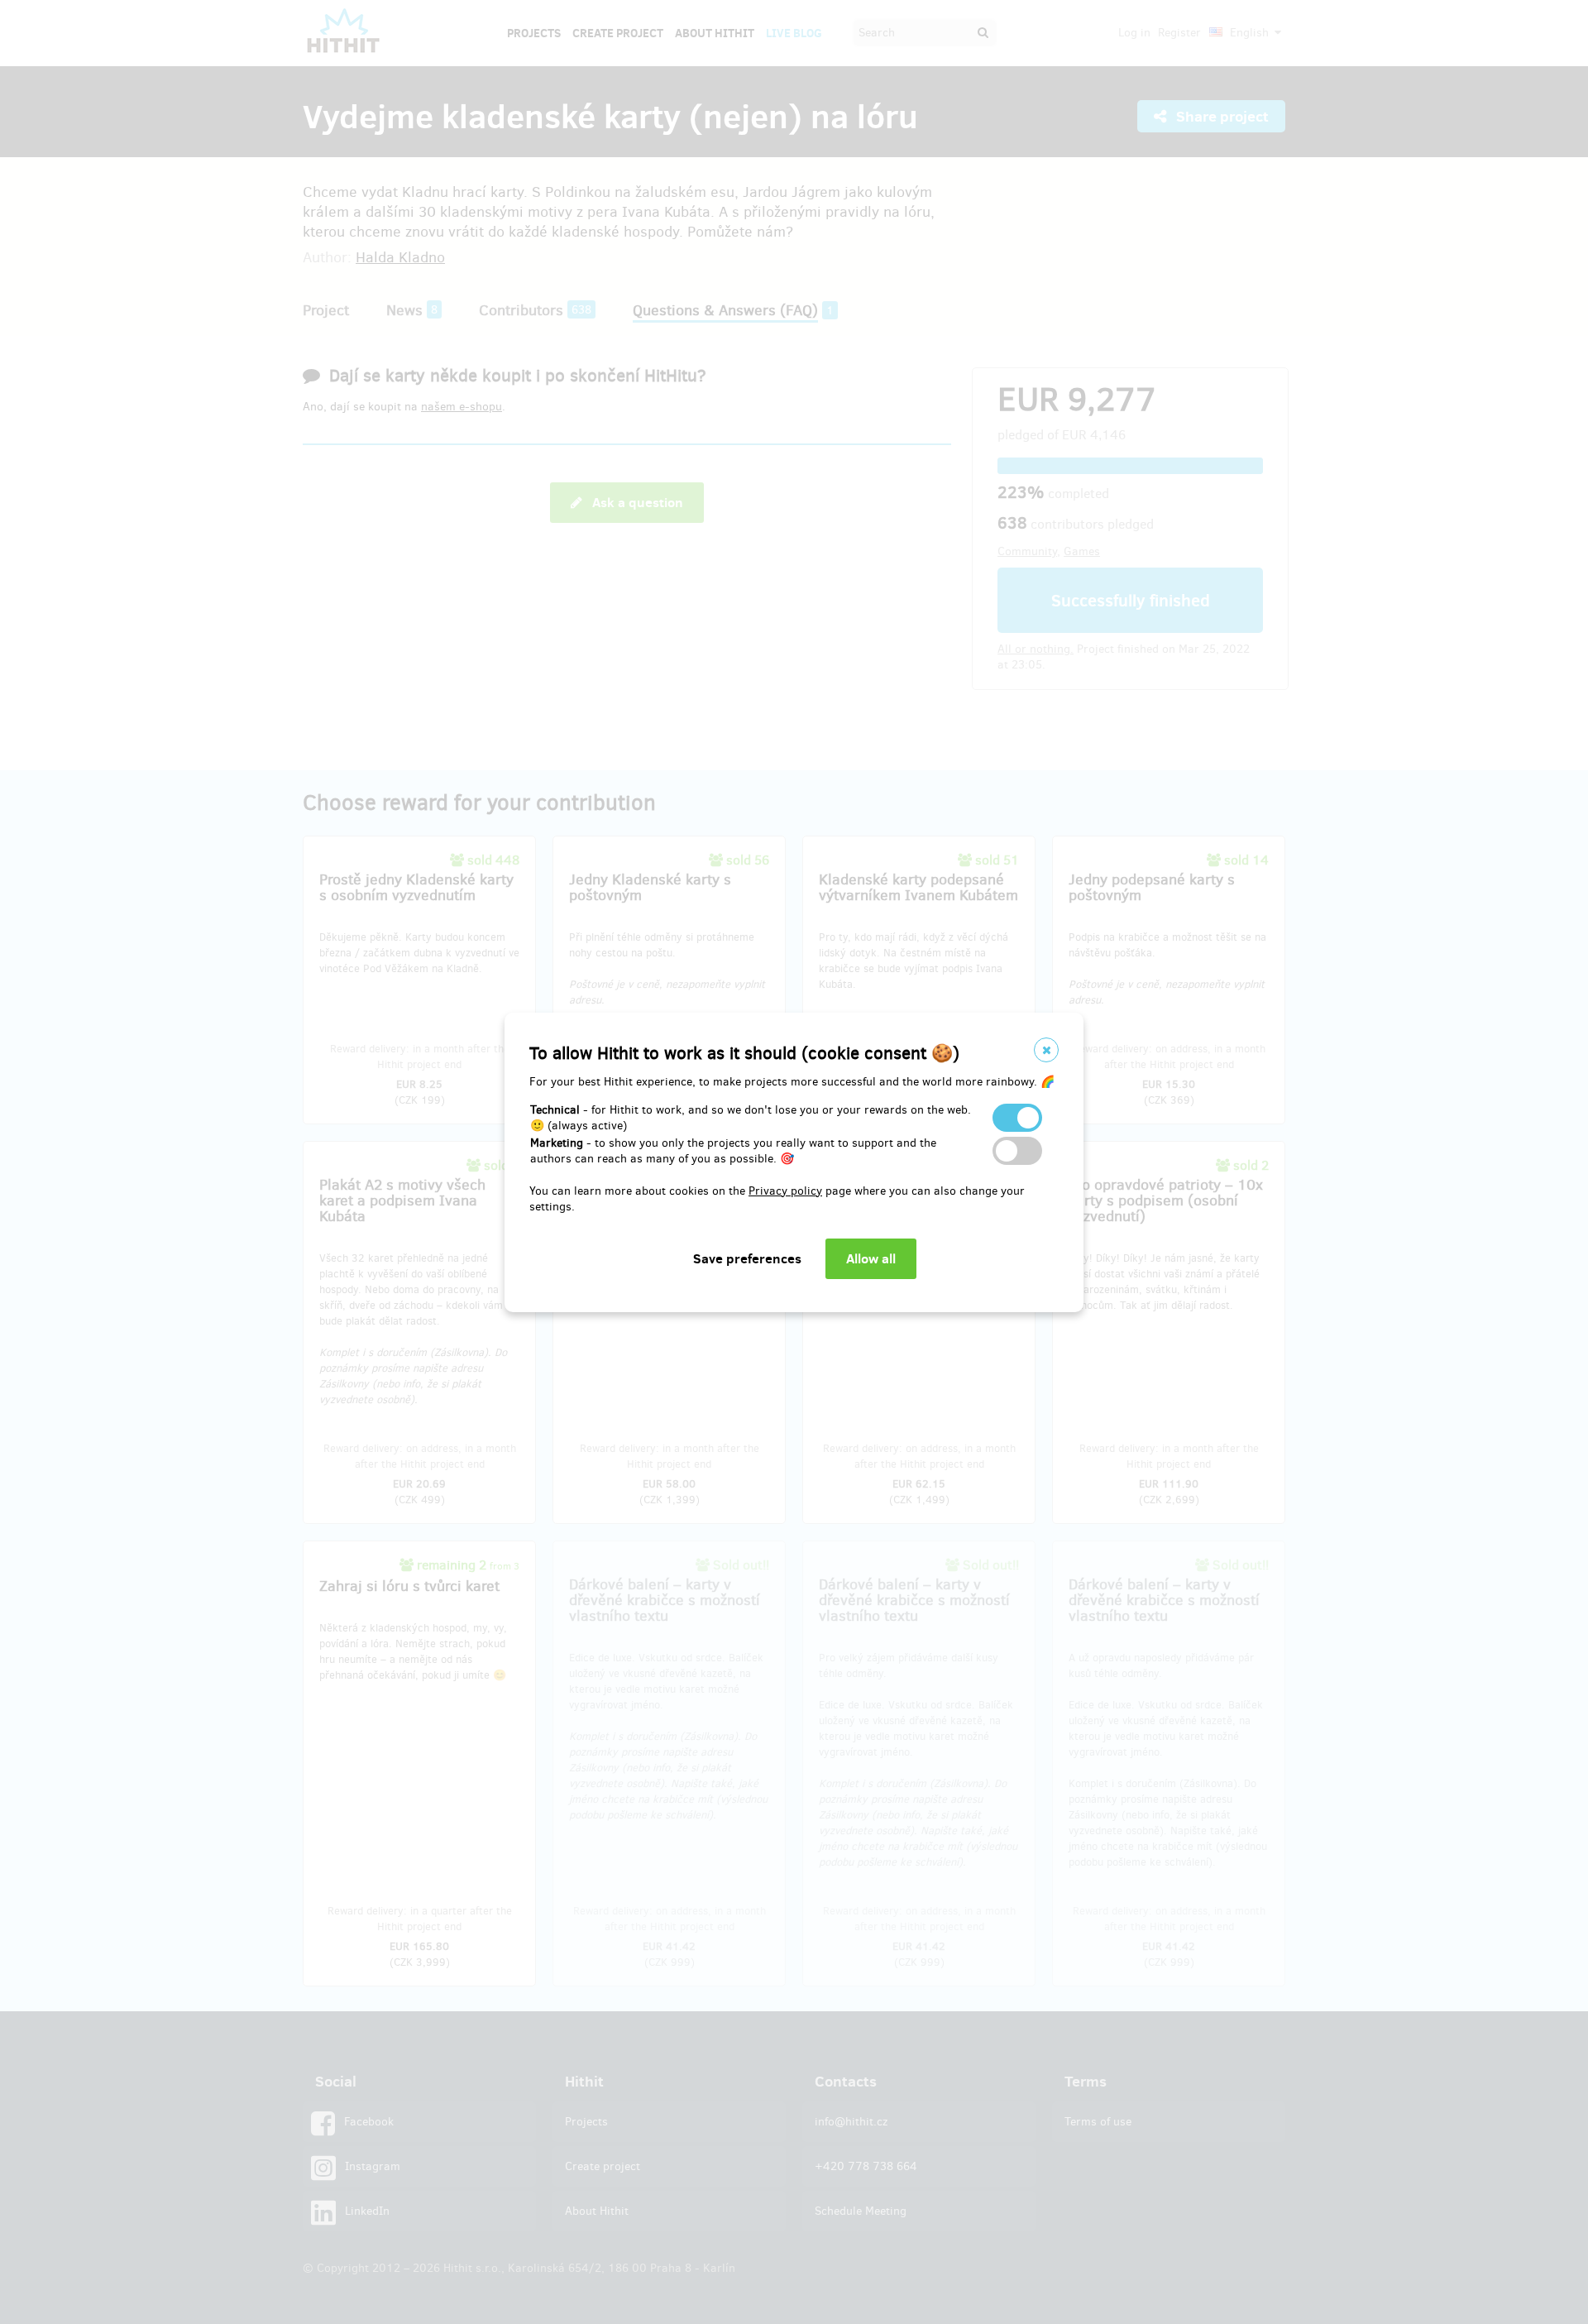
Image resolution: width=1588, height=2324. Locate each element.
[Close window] (1046, 1050)
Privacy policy (785, 1191)
